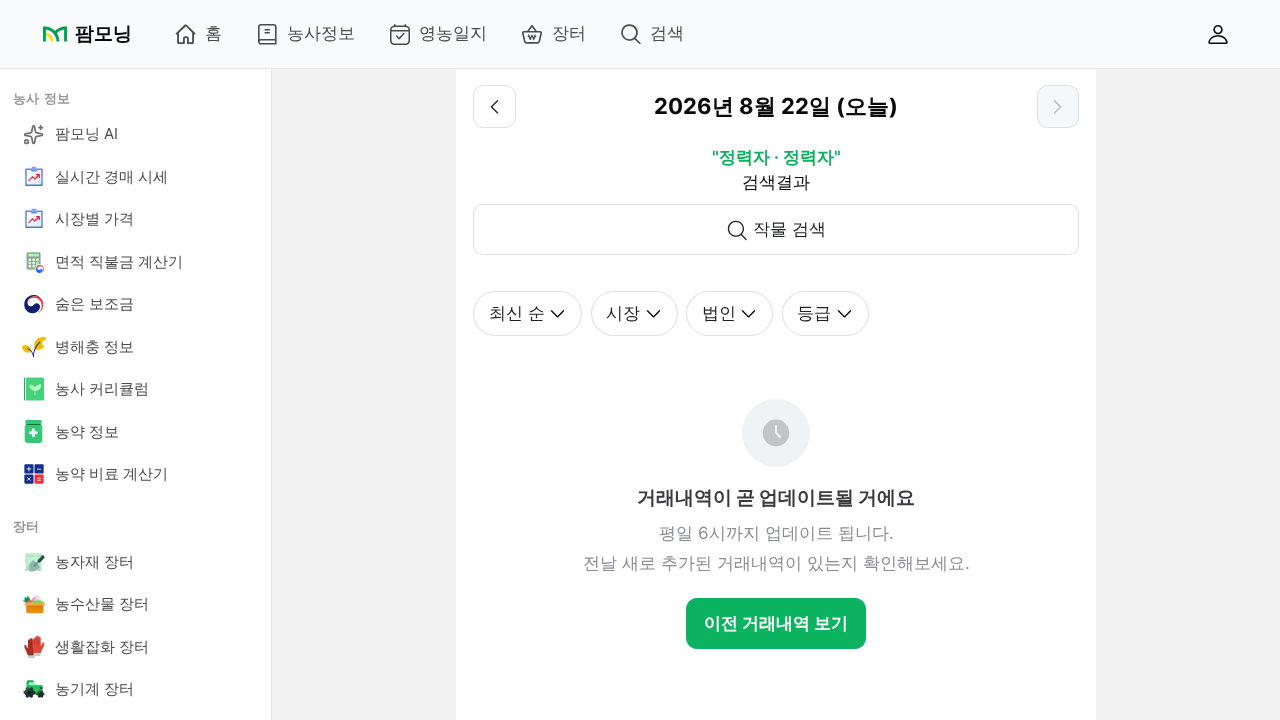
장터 (569, 33)
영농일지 (453, 33)
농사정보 (321, 33)
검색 (667, 33)
